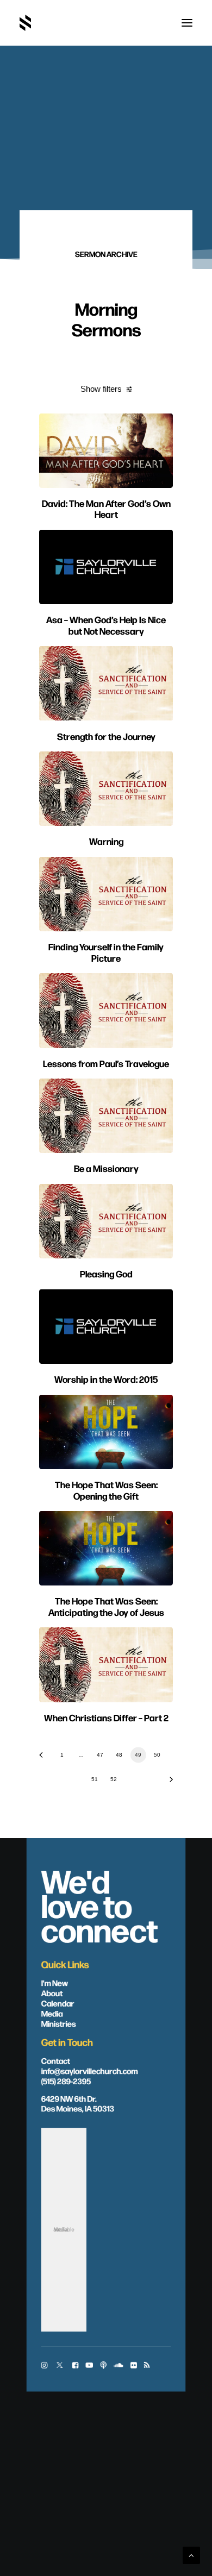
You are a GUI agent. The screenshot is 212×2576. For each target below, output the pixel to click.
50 (157, 1755)
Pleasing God (106, 1273)
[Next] (167, 1783)
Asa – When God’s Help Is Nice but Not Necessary (106, 625)
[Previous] (45, 1759)
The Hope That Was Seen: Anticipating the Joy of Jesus (106, 1606)
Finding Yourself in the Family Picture (106, 952)
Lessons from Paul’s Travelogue (106, 1063)
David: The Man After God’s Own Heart (106, 508)
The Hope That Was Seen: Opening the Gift (106, 1490)
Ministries (59, 2023)
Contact (56, 2060)
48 (119, 1755)
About (52, 1992)
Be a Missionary (106, 1168)
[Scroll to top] (191, 2555)
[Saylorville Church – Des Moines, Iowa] (25, 23)
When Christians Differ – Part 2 (106, 1717)
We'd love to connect (100, 1904)
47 (100, 1755)
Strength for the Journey (106, 736)
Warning (106, 841)
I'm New (55, 1983)
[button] (187, 23)
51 (95, 1779)
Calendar (58, 2003)
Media (52, 2013)
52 (114, 1779)
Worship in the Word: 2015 (106, 1379)
